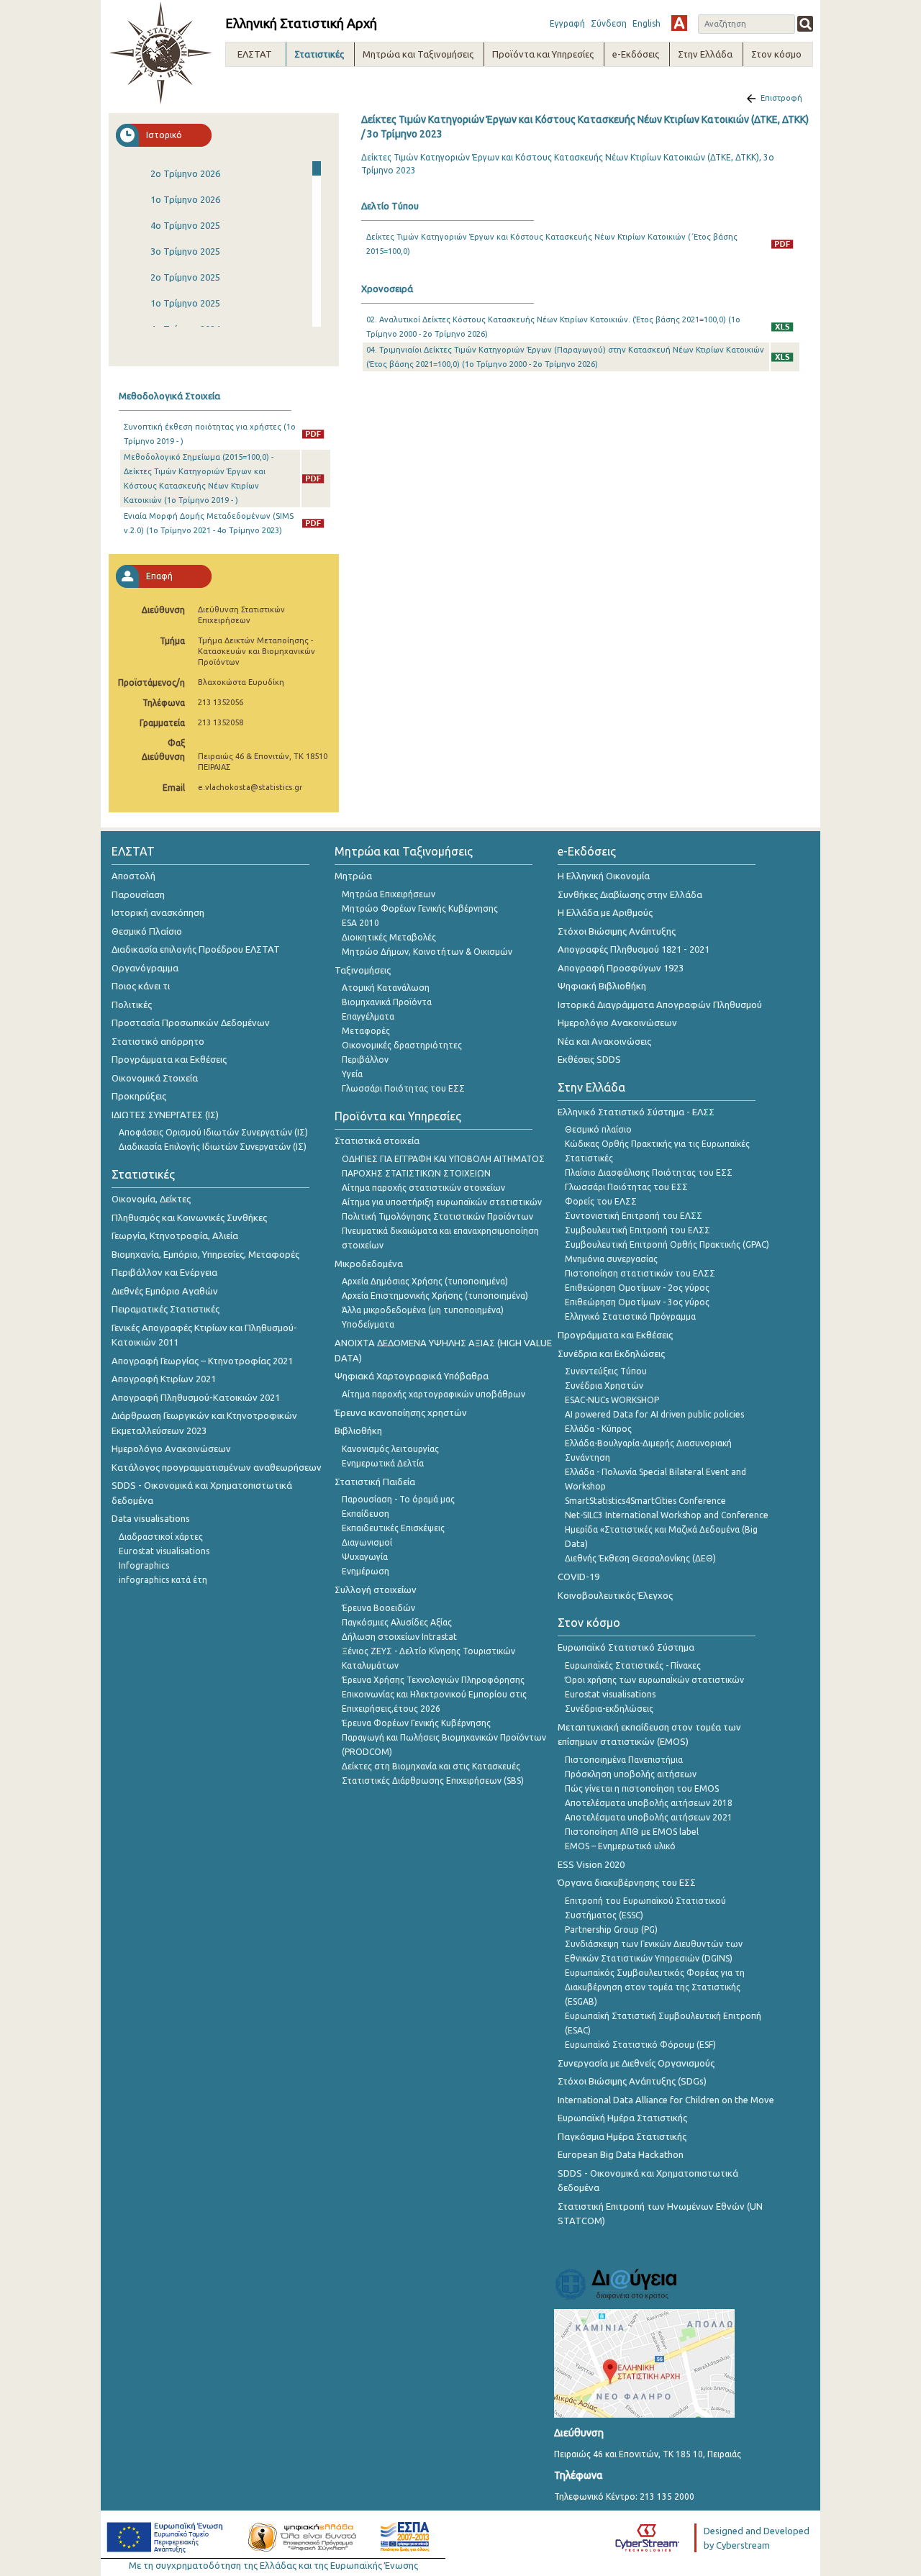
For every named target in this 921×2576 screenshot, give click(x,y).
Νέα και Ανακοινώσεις (604, 1041)
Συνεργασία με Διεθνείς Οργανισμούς (636, 2063)
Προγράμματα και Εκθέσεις (169, 1059)
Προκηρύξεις (139, 1096)
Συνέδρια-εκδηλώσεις (609, 1709)
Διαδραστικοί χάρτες (161, 1537)
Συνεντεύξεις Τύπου (606, 1371)
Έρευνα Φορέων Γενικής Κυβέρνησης (416, 1723)
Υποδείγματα (368, 1324)
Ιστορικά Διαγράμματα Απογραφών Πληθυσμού (660, 1004)
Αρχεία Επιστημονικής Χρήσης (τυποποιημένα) (435, 1296)
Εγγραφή (567, 23)
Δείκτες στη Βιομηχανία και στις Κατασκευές (431, 1766)
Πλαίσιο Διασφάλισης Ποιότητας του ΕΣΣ (649, 1173)
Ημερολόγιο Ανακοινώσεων (171, 1448)
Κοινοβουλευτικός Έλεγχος (615, 1595)
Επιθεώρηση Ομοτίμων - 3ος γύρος (637, 1302)
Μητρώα (353, 876)
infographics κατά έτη (163, 1580)
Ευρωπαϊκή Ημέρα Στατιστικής (622, 2118)
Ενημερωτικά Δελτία (383, 1463)
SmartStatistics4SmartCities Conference (645, 1501)
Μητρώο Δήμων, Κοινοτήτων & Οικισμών (427, 952)
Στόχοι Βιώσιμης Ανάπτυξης (617, 931)
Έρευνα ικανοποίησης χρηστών (401, 1412)
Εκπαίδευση (366, 1514)
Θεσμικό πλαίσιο (598, 1129)
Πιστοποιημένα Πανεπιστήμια (624, 1760)
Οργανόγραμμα (145, 968)
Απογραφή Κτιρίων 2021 (164, 1379)
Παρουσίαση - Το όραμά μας (398, 1499)
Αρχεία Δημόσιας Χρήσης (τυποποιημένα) (425, 1281)
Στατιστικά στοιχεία (377, 1140)
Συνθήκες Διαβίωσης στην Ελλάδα (630, 894)
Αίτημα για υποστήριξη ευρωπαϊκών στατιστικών (442, 1202)
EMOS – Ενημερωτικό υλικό (620, 1846)
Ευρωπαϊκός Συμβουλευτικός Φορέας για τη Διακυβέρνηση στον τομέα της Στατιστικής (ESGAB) (655, 1987)
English (646, 23)
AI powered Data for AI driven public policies (654, 1414)
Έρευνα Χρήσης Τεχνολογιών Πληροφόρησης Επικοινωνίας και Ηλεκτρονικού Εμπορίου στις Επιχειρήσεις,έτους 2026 (434, 1694)
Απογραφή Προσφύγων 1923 (621, 968)
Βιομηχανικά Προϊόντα (387, 1002)
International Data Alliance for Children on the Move (666, 2100)
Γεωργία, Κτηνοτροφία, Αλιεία (175, 1235)
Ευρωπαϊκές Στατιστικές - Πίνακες (633, 1665)
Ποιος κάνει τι (141, 986)
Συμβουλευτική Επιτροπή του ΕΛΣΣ (638, 1230)
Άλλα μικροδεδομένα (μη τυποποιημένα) (423, 1310)
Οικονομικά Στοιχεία (155, 1078)
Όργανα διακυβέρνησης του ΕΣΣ (627, 1882)
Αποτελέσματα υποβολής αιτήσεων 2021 (649, 1817)
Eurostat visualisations (164, 1551)
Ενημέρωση (366, 1571)
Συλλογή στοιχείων (376, 1589)
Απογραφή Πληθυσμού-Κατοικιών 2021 (196, 1397)
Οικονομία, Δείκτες (151, 1199)
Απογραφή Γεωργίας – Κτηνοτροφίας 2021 (202, 1361)
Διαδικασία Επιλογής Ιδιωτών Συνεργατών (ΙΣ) (213, 1147)
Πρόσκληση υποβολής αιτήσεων (631, 1774)
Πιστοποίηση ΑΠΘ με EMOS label (632, 1832)
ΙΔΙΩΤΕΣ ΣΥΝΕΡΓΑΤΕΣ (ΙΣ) (165, 1115)
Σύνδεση (609, 23)
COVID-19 (579, 1577)
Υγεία (352, 1074)
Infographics (144, 1565)
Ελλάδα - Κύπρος (598, 1429)
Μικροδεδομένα (369, 1264)
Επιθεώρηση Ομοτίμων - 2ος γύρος (637, 1288)
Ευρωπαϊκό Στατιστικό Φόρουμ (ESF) (640, 2045)
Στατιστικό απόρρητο (158, 1041)
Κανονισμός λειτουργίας (390, 1449)
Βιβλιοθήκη (358, 1430)
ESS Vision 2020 (591, 1864)
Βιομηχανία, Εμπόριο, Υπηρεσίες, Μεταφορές (205, 1254)
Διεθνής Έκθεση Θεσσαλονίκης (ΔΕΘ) (640, 1558)
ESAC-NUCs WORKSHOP (612, 1400)
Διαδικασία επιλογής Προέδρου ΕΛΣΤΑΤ (196, 949)
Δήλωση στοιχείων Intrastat (399, 1637)
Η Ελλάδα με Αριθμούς (605, 912)
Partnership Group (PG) (611, 1929)
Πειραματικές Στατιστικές (165, 1309)
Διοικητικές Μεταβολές (389, 937)
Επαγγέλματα (368, 1016)
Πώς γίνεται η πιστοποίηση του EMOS (642, 1788)
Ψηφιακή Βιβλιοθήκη (602, 986)
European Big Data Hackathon (621, 2154)
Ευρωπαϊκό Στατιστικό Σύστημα (626, 1647)
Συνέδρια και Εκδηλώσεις (611, 1353)
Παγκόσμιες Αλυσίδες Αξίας (397, 1622)
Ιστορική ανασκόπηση (158, 912)
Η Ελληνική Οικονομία (604, 876)
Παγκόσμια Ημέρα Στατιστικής (622, 2136)
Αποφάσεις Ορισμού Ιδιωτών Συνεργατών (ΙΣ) (213, 1132)
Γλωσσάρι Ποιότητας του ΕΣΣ (403, 1088)
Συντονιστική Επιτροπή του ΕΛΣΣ (634, 1216)
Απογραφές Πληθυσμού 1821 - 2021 (634, 949)
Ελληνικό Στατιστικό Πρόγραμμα (630, 1316)
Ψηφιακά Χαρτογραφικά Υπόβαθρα (412, 1376)
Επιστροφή (781, 98)
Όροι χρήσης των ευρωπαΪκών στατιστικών (654, 1680)
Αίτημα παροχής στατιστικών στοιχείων (423, 1188)
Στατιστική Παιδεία (375, 1482)
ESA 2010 (360, 923)
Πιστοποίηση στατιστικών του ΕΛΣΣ (640, 1273)
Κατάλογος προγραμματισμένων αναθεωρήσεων (217, 1467)
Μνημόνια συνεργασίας (611, 1259)
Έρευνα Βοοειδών (378, 1608)
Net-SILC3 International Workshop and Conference (667, 1515)
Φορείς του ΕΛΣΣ (601, 1201)
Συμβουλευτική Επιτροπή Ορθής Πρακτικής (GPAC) (667, 1244)
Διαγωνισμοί (367, 1542)
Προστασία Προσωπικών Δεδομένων (191, 1022)
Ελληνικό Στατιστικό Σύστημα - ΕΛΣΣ (636, 1112)
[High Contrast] (679, 23)
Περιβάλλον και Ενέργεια (164, 1272)
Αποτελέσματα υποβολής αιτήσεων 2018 (649, 1803)
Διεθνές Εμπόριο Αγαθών (165, 1291)
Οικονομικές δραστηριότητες (402, 1045)
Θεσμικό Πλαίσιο (147, 931)
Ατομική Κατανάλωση (386, 988)
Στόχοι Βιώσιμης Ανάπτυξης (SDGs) (632, 2081)
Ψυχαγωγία (365, 1557)
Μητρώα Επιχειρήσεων (389, 894)
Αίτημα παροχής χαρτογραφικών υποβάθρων (434, 1394)
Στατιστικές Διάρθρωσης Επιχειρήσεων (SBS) (433, 1781)
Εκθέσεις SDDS (589, 1059)
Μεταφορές (366, 1031)
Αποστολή (133, 876)
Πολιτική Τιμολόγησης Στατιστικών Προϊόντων (437, 1216)
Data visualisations (151, 1518)
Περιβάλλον (365, 1060)
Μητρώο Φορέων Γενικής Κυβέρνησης (420, 908)
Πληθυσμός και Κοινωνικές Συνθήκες (189, 1217)
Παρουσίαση (138, 894)
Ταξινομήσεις (363, 970)
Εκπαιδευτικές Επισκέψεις (393, 1528)
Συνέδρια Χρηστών (604, 1385)
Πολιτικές (132, 1004)
